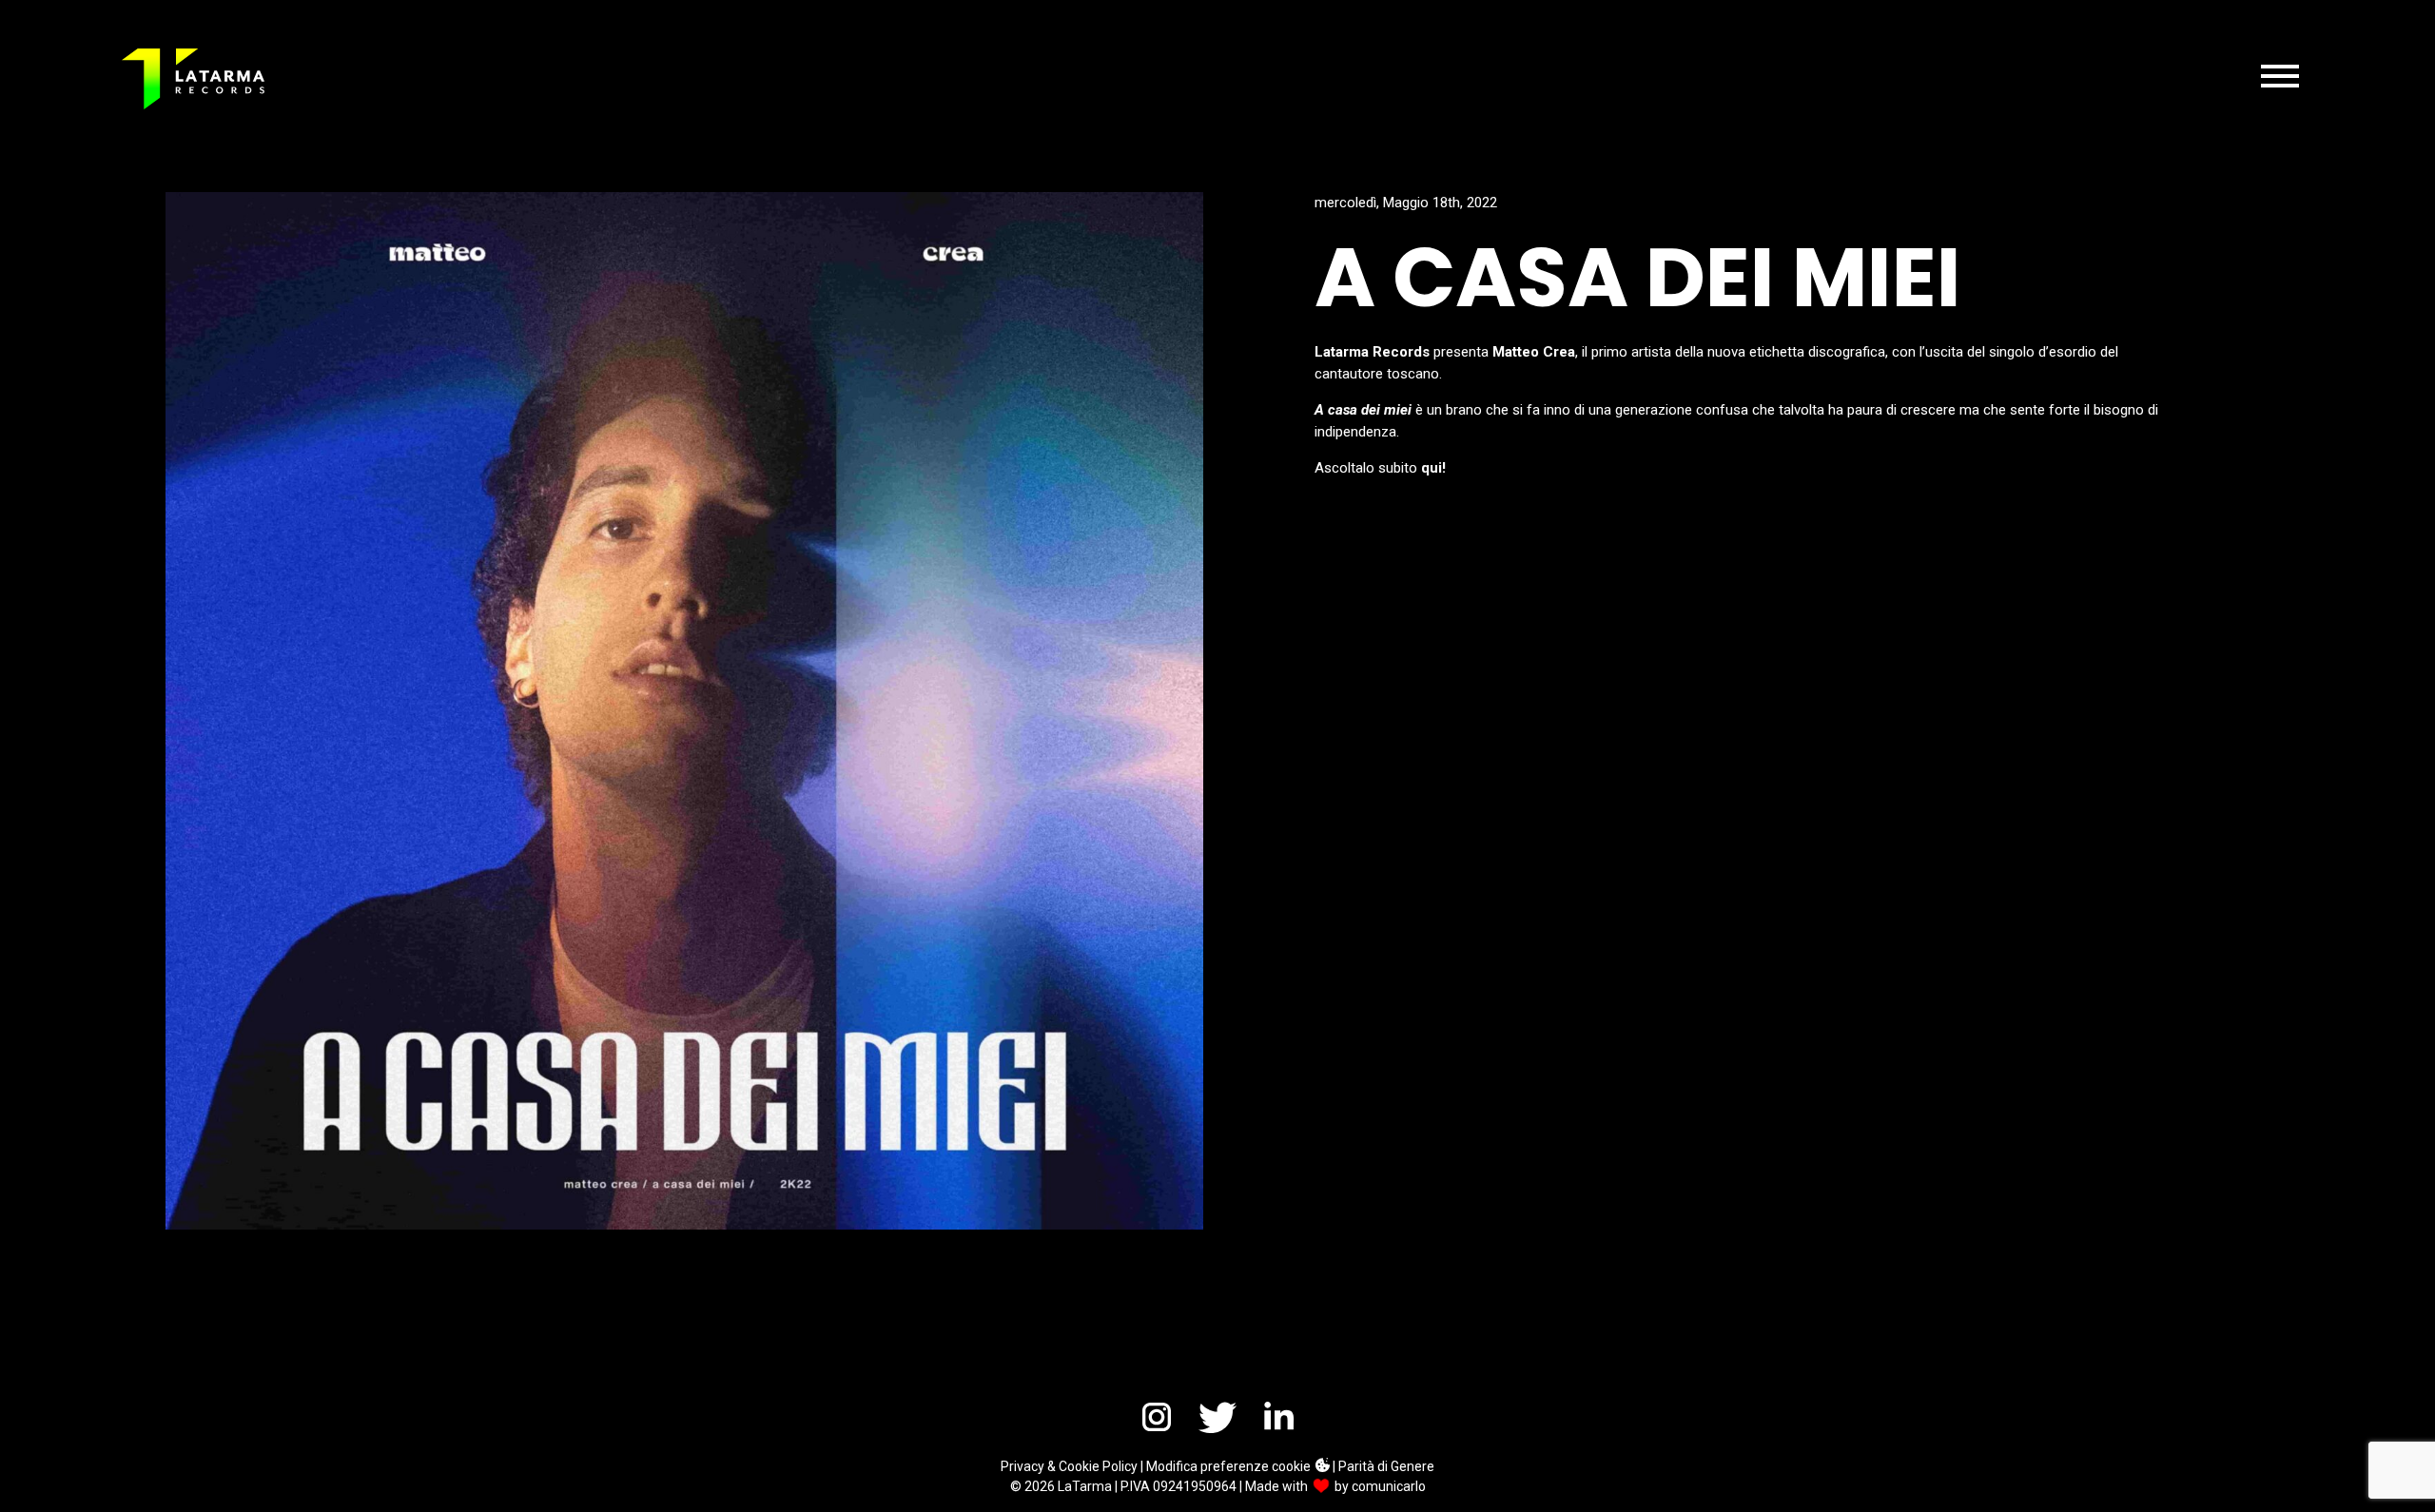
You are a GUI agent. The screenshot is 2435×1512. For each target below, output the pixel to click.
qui (1432, 468)
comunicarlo (1389, 1486)
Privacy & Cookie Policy (1069, 1466)
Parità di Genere (1386, 1466)
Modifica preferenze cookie (1230, 1466)
